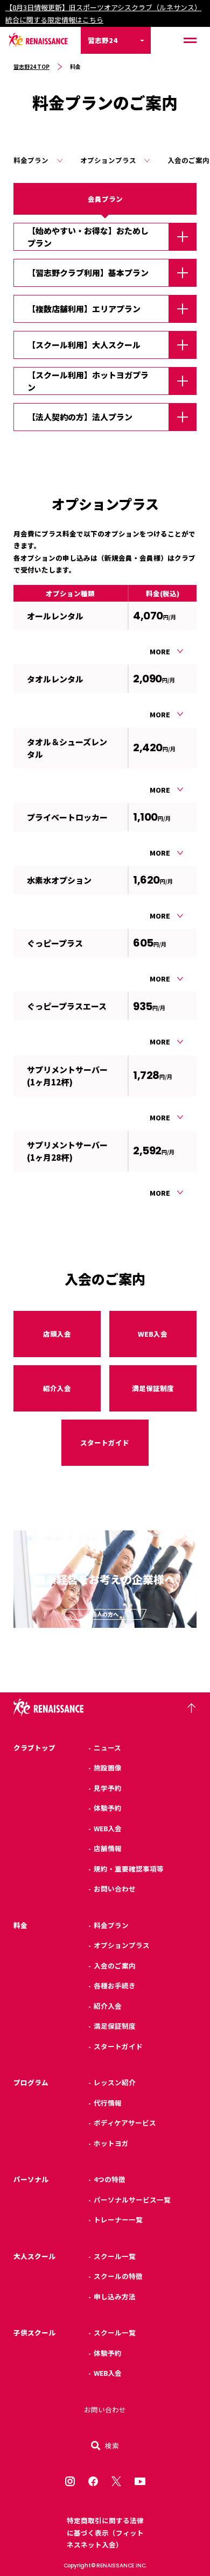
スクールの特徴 (118, 2276)
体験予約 (108, 1808)
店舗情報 (108, 1848)
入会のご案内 (115, 1965)
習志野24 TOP (31, 66)
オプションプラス (108, 160)
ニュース (107, 1748)
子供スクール (34, 2332)
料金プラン (31, 160)
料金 (20, 1925)
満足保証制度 (153, 1388)
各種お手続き (115, 1985)
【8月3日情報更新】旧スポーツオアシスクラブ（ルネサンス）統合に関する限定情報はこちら (103, 13)
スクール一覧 (115, 2256)
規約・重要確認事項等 (129, 1869)
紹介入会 (57, 1388)
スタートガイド (105, 1442)
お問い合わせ (115, 1889)
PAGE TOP (191, 1708)
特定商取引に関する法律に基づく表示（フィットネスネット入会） (105, 2532)
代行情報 (108, 2103)
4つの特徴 (110, 2179)
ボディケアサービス (125, 2123)
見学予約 (108, 1788)
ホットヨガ (111, 2143)
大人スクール (34, 2256)
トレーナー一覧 (118, 2219)
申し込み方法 (115, 2296)
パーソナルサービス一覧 (132, 2200)
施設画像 (108, 1767)
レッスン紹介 (115, 2082)
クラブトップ (34, 1748)
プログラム (31, 2082)
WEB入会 (153, 1334)
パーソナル (31, 2179)
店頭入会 (57, 1334)
